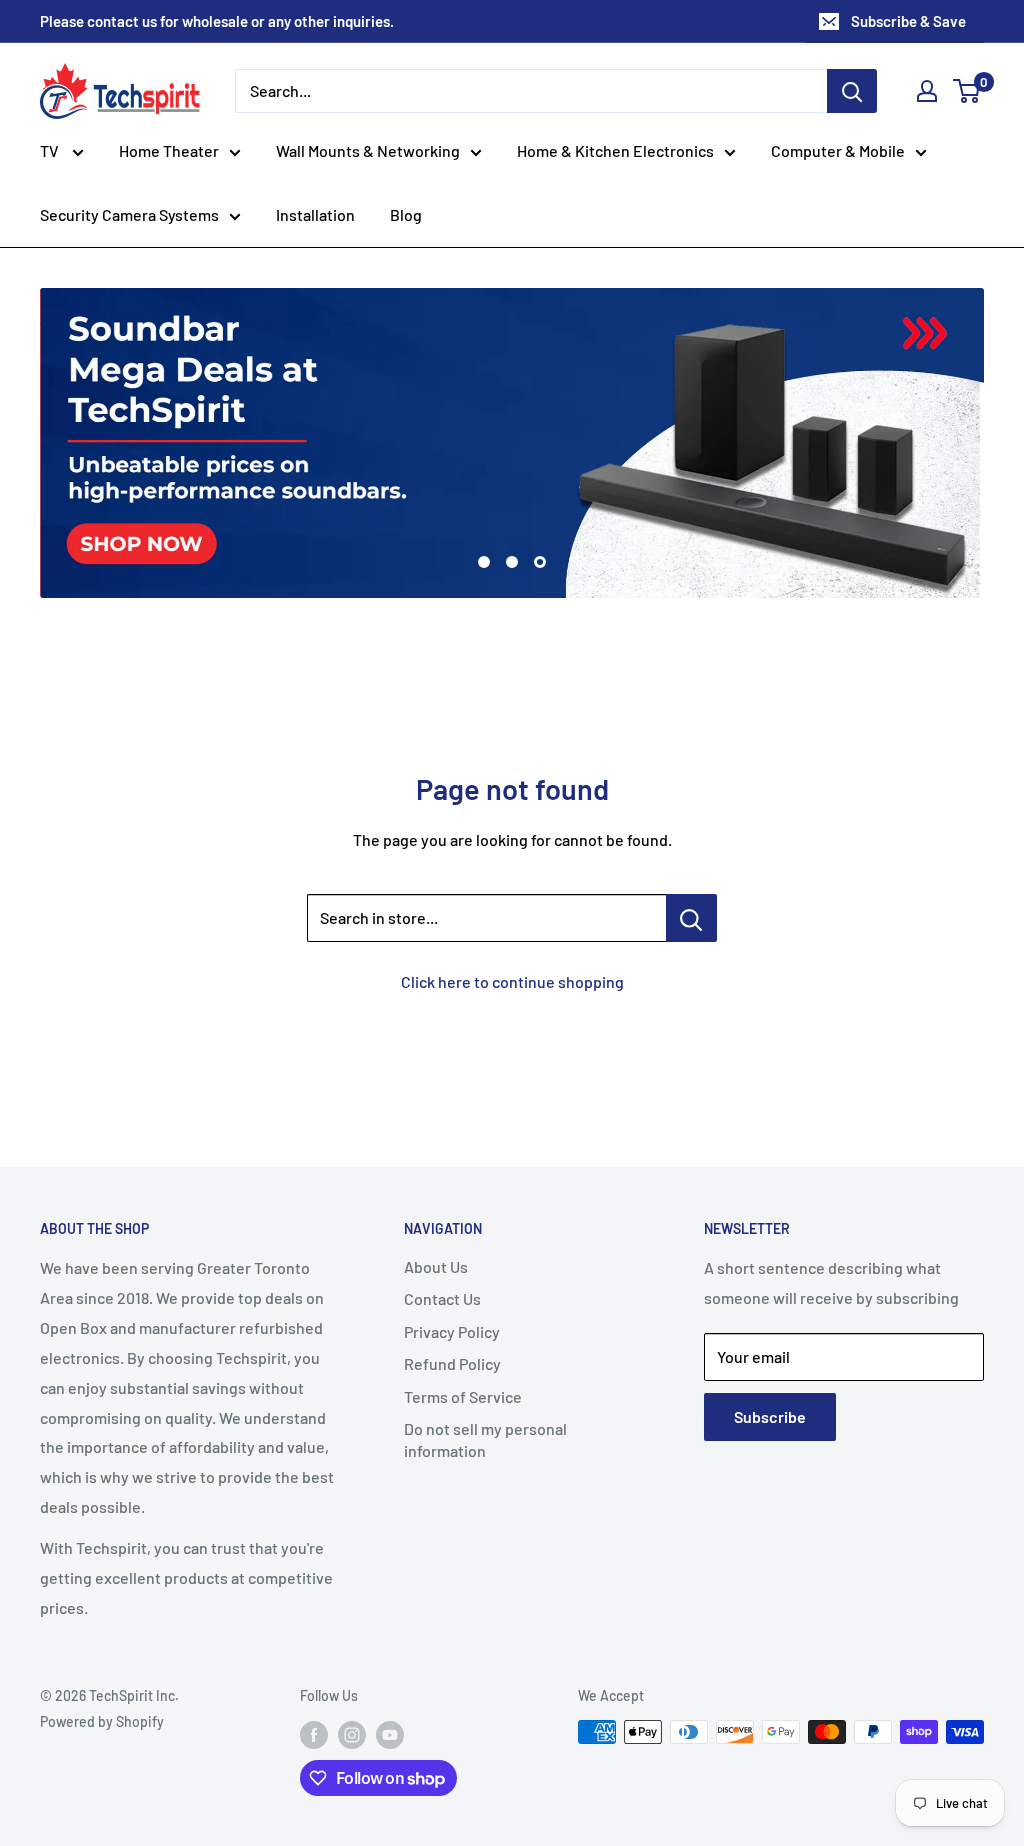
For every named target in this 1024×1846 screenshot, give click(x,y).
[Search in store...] (691, 918)
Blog (406, 214)
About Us (436, 1266)
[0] (967, 91)
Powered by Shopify (102, 1721)
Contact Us (442, 1298)
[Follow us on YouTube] (390, 1734)
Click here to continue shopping (512, 981)
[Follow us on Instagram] (352, 1734)
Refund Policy (452, 1363)
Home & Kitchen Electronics (615, 150)
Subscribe (770, 1416)
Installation (315, 214)
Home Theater (169, 150)
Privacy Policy (452, 1331)
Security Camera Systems (129, 214)
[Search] (852, 91)
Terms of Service (463, 1396)
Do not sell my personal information (485, 1439)
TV (51, 150)
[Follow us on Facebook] (314, 1734)
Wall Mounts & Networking (368, 150)
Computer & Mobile (838, 150)
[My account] (927, 91)
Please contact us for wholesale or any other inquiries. (217, 21)
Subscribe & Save (908, 21)
